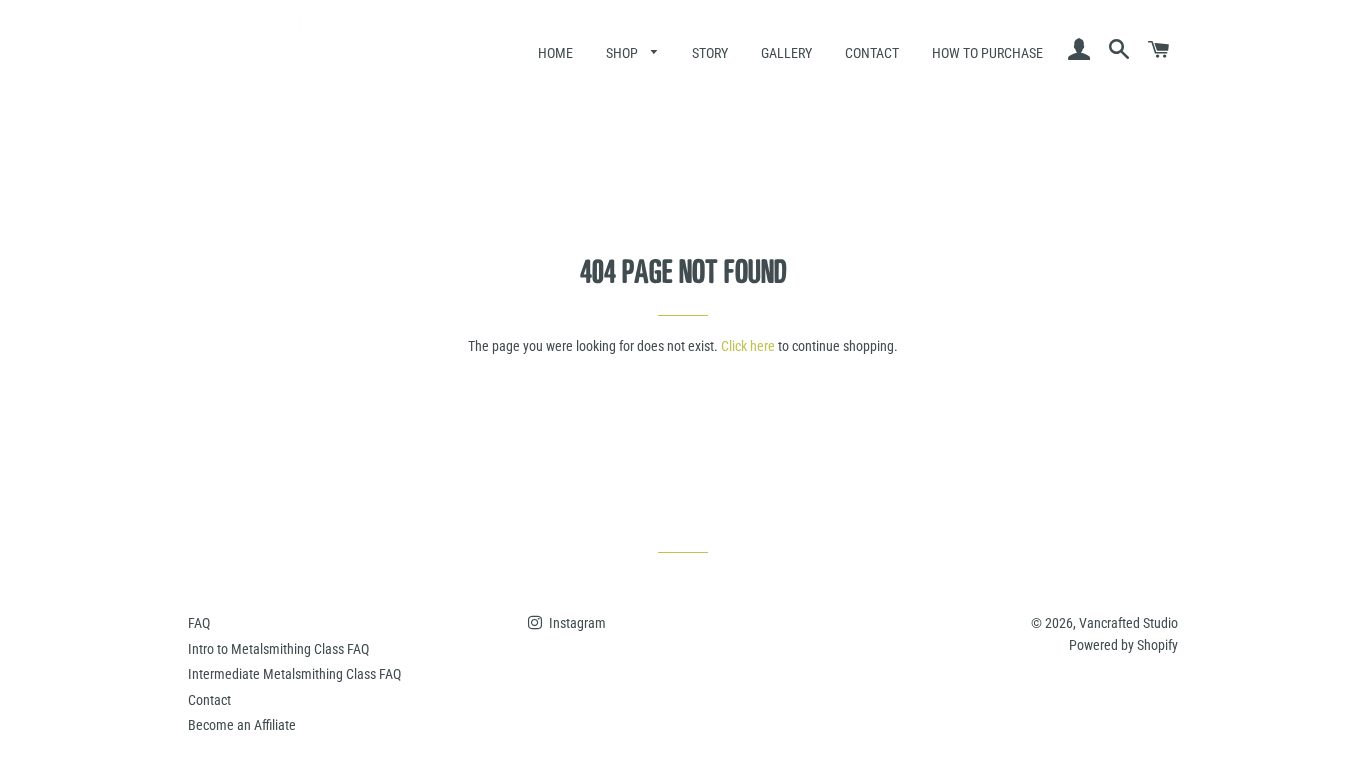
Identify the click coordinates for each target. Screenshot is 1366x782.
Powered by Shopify (1123, 645)
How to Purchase (987, 53)
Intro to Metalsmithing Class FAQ (278, 649)
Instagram (576, 623)
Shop (623, 53)
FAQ (199, 623)
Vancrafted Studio (1128, 623)
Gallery (786, 53)
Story (710, 53)
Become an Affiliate (242, 725)
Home (555, 53)
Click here (748, 346)
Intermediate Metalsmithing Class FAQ (294, 674)
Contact (872, 53)
